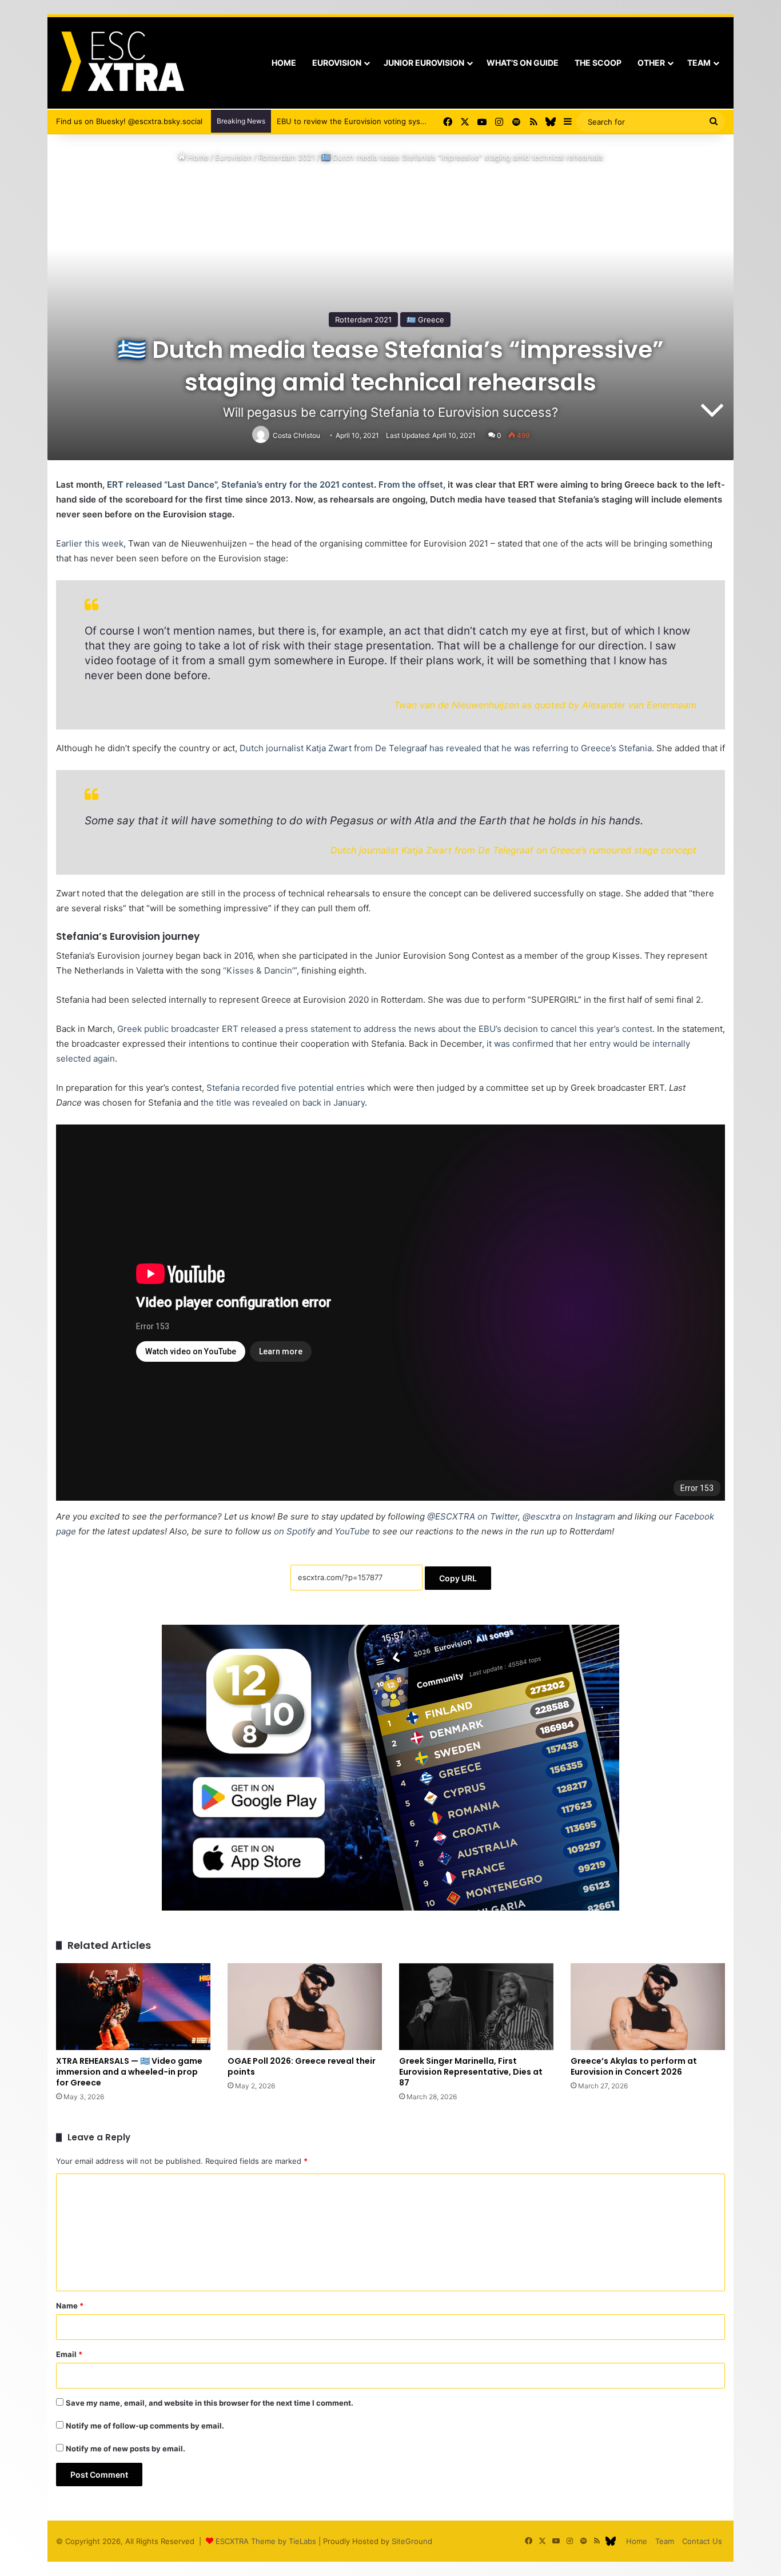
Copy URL (458, 1578)
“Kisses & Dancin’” (260, 970)
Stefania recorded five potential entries (286, 1088)
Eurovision (337, 63)
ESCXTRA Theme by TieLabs (266, 2541)
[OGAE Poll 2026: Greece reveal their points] (305, 2007)
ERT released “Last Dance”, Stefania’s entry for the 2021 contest (240, 485)
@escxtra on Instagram (569, 1516)
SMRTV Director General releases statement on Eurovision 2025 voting (404, 121)
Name (70, 2306)
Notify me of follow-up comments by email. (145, 2426)
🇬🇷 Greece (425, 320)
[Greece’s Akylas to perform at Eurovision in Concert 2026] (648, 2007)
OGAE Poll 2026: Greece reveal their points (302, 2066)
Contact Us (702, 2541)
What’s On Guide (523, 63)
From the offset (411, 485)
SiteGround (412, 2541)
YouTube (352, 1531)
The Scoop (598, 63)
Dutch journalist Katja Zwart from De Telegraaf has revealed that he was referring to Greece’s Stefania (445, 748)
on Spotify (294, 1531)
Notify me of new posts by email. (125, 2449)
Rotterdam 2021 (287, 157)
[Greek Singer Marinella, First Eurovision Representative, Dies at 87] (476, 2007)
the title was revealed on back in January (283, 1102)
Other (651, 63)
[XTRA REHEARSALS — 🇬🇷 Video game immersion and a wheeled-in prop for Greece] (133, 2007)
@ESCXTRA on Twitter (473, 1516)
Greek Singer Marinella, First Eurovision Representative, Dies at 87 (471, 2072)
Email (69, 2354)
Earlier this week (90, 543)
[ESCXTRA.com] (121, 63)
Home (284, 63)
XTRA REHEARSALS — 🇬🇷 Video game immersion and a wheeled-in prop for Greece (129, 2072)
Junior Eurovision (424, 63)
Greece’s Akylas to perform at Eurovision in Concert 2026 (634, 2066)
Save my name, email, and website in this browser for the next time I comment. (210, 2403)
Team (699, 63)
